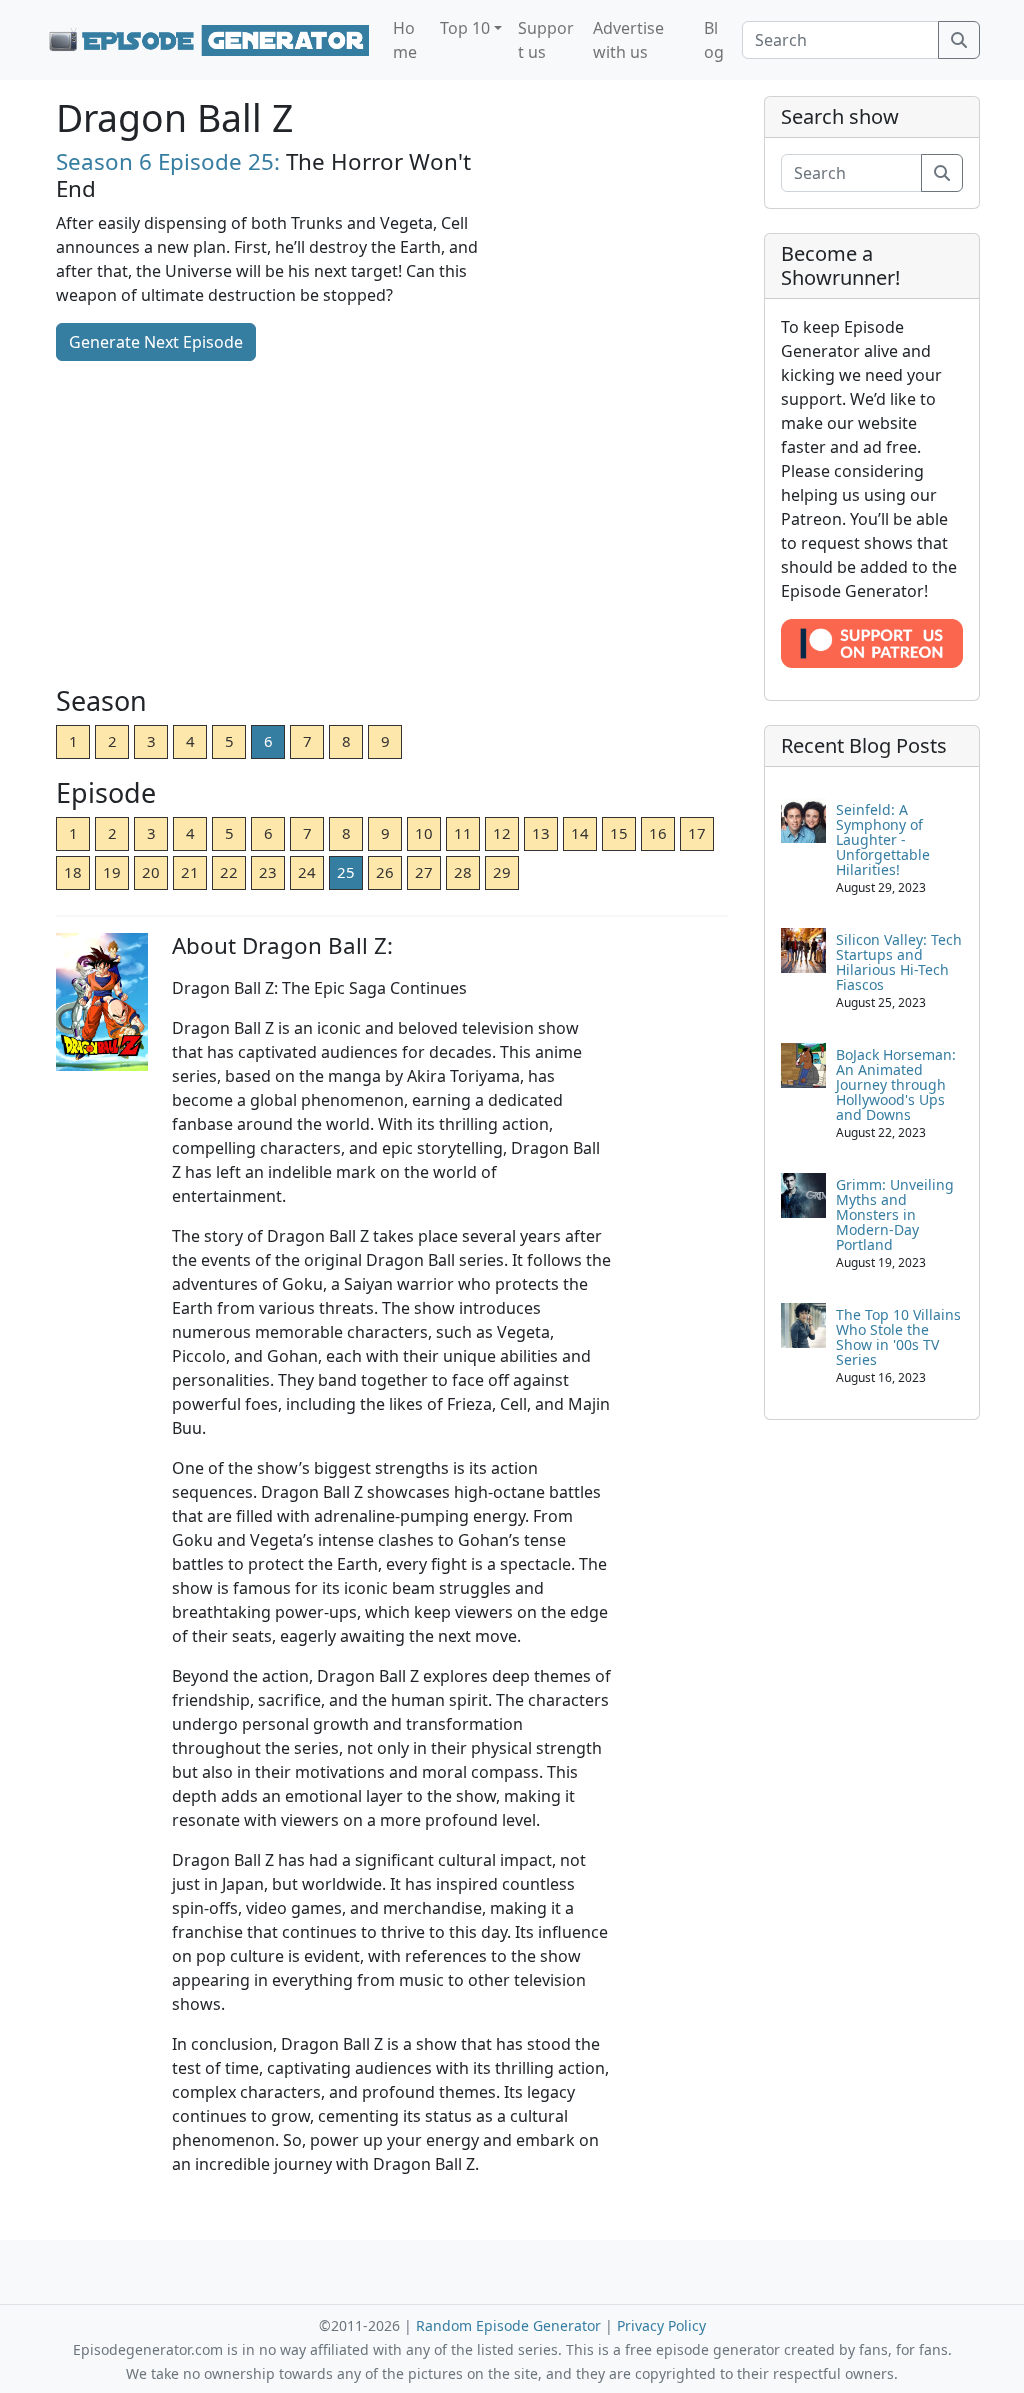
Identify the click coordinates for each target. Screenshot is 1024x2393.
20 (151, 872)
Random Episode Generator (508, 2325)
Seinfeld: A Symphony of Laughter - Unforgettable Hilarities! (883, 839)
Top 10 (465, 28)
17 (697, 833)
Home (405, 40)
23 (268, 872)
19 (112, 872)
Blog (714, 40)
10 (424, 833)
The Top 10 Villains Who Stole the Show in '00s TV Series (898, 1337)
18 (73, 872)
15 (619, 833)
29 (502, 872)
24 (307, 872)
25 (346, 872)
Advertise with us (628, 40)
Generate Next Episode (156, 342)
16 (658, 833)
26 (385, 872)
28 (463, 872)
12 (502, 833)
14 (580, 833)
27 (424, 872)
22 (229, 872)
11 (463, 833)
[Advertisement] (392, 525)
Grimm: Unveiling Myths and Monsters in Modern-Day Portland (895, 1214)
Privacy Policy (661, 2325)
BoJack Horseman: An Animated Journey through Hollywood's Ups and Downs (896, 1084)
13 (541, 833)
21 (190, 872)
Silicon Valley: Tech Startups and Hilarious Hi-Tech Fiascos (899, 962)
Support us (546, 40)
